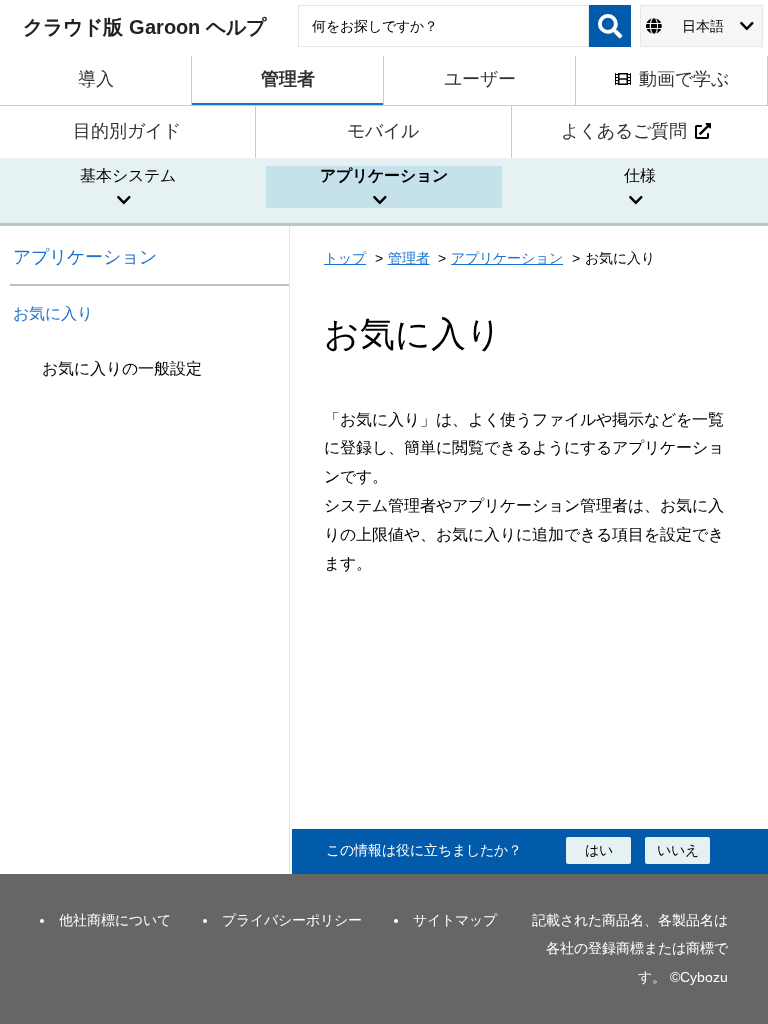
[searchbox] (443, 26)
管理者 (409, 258)
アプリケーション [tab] (384, 175)
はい (599, 850)
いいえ (678, 850)
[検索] (610, 26)
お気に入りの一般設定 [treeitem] (122, 368)
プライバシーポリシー (292, 920)
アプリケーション (85, 257)
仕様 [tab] (640, 175)
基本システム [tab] (128, 175)
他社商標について (115, 920)
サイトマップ (455, 920)
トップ (345, 258)
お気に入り (53, 313)
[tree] (150, 609)
